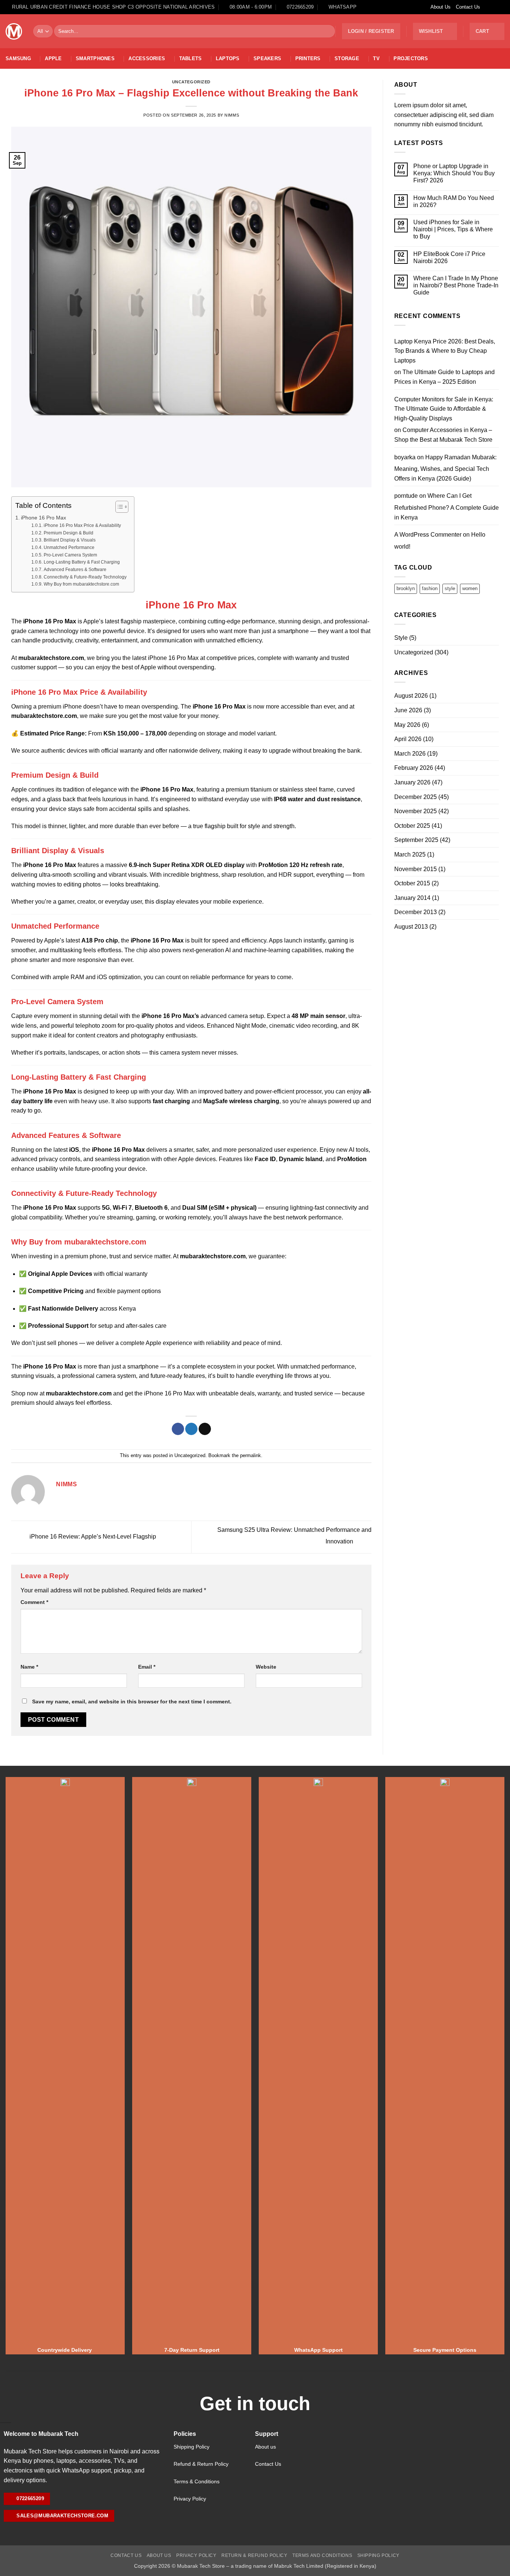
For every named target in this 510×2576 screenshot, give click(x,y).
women (470, 588)
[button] (371, 31)
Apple (53, 58)
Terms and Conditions (322, 2555)
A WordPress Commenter (428, 535)
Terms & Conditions (197, 2481)
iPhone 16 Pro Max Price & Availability (82, 525)
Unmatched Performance (69, 547)
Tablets (191, 58)
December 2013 (416, 912)
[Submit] (328, 31)
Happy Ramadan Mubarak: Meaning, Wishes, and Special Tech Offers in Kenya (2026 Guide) (445, 468)
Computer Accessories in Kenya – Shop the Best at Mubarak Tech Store (443, 435)
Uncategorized (191, 82)
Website (266, 1667)
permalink (251, 1455)
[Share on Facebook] (178, 1429)
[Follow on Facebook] (486, 7)
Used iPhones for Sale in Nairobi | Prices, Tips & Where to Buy (453, 229)
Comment (34, 1602)
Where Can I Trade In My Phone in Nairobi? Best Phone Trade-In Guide (456, 285)
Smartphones (95, 58)
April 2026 (408, 739)
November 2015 (416, 869)
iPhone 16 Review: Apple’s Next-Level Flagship (92, 1537)
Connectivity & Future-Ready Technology (85, 577)
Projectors (411, 58)
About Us (441, 7)
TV (376, 58)
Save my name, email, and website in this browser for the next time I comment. (132, 1702)
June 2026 (408, 710)
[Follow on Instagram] (494, 7)
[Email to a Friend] (205, 1429)
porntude (406, 496)
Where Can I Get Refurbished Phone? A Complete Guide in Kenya (447, 506)
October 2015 (412, 883)
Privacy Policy (190, 2499)
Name (29, 1667)
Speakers (267, 58)
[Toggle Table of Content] (118, 507)
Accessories (147, 58)
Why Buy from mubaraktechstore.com (81, 584)
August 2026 (411, 696)
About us (265, 2447)
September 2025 (416, 840)
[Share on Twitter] (191, 1429)
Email (147, 1667)
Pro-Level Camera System (70, 555)
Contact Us (468, 7)
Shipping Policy (192, 2447)
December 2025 (416, 797)
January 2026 (412, 782)
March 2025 (410, 854)
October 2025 (412, 826)
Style (401, 638)
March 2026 (410, 754)
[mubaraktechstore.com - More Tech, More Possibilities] (14, 31)
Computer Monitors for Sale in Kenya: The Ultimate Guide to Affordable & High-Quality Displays (444, 409)
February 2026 (414, 768)
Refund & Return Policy (201, 2464)
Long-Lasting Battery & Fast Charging (82, 562)
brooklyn (406, 588)
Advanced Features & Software (75, 569)
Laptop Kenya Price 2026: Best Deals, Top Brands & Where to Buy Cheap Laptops (445, 351)
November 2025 (416, 811)
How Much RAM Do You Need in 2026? (454, 201)
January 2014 (412, 898)
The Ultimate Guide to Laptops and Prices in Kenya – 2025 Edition (444, 377)
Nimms (232, 115)
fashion (430, 588)
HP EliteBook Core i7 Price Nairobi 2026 (449, 257)
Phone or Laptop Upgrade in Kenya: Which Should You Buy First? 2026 (454, 173)
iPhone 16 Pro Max (43, 518)
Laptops (228, 58)
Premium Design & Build (68, 533)
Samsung (18, 58)
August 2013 (411, 927)
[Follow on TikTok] (501, 7)
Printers (308, 58)
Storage (347, 58)
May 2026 (407, 725)
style (450, 588)
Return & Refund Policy (254, 2555)
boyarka (405, 457)
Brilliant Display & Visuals (69, 540)
